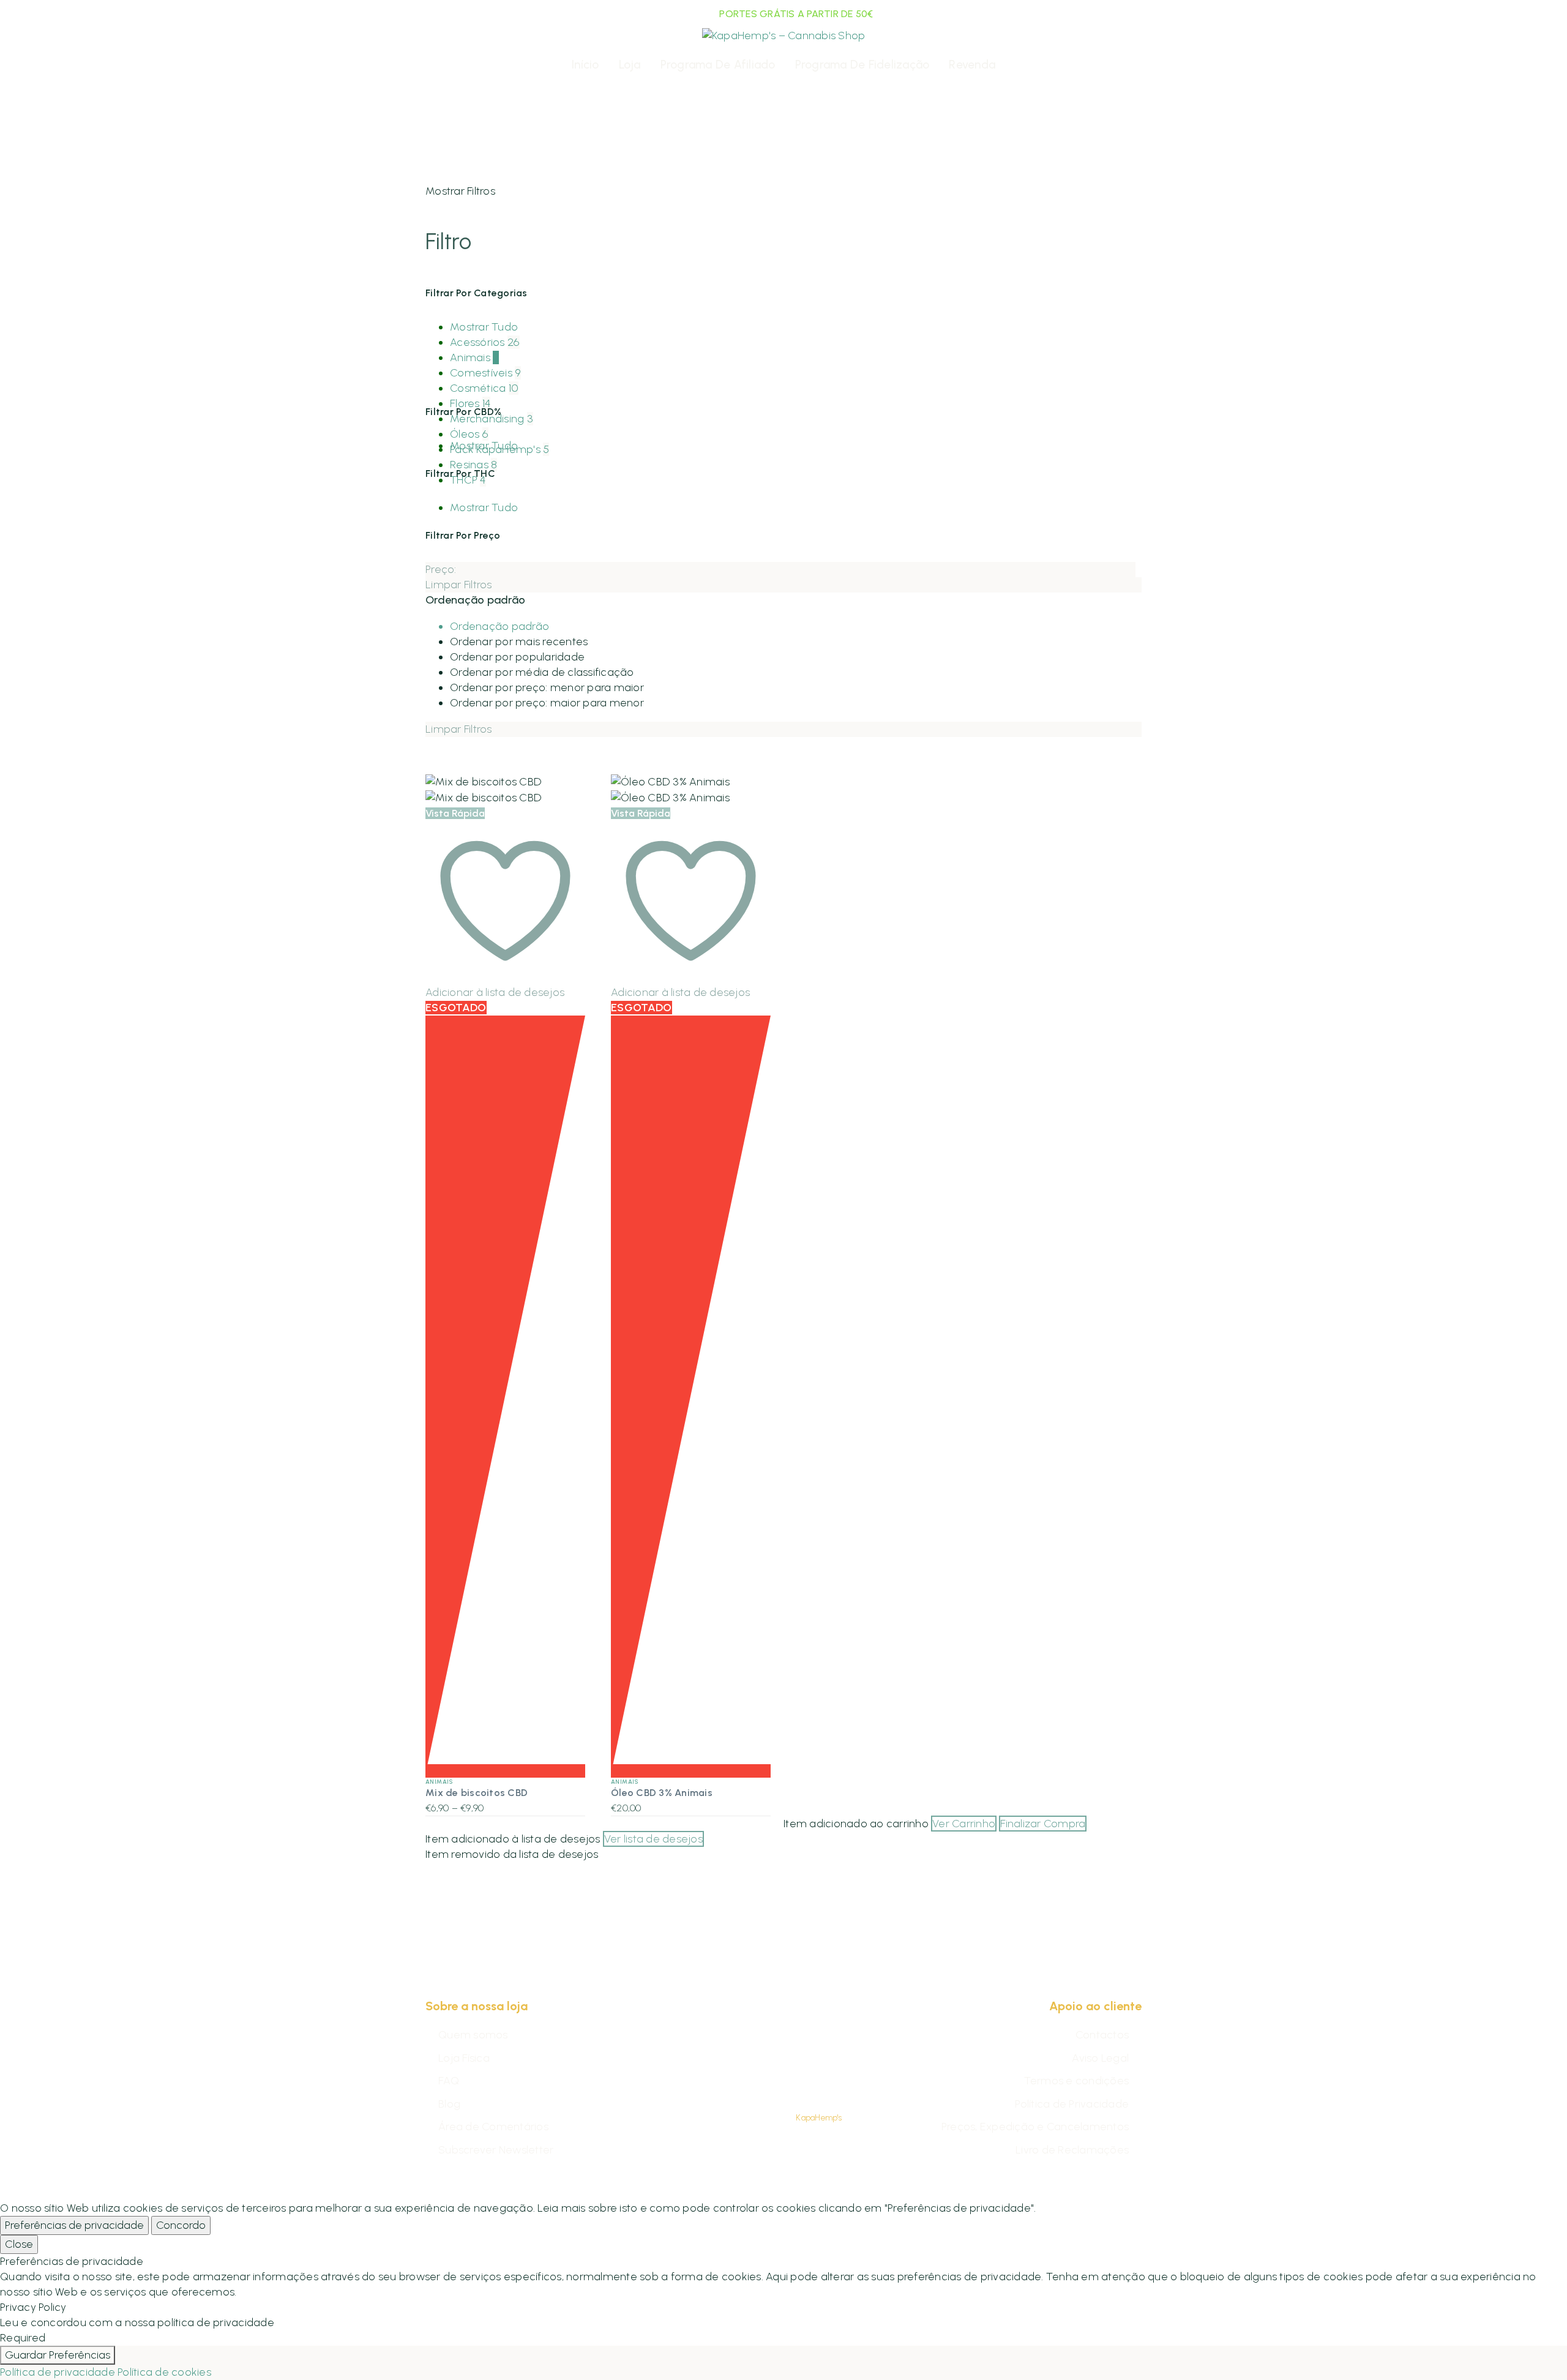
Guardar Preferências (58, 2355)
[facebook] (768, 2079)
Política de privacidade (58, 2372)
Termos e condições (1077, 2081)
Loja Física (464, 2058)
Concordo (181, 2225)
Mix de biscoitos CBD (477, 1793)
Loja (630, 65)
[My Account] (436, 65)
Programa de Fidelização (862, 65)
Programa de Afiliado (718, 65)
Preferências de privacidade (74, 2225)
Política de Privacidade (1072, 2104)
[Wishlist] (460, 65)
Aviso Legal (1100, 2058)
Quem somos (473, 2035)
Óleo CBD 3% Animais (662, 1793)
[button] (1112, 65)
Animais (439, 1782)
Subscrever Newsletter (496, 2150)
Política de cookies (164, 2372)
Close (19, 2244)
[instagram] (799, 2079)
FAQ (449, 2081)
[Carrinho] (1133, 65)
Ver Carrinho (964, 1824)
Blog (449, 2104)
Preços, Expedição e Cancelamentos (1035, 2127)
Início (585, 65)
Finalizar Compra (1043, 1824)
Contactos (1102, 2035)
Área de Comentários (493, 2127)
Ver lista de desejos (653, 1839)
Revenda (972, 65)
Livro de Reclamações (1072, 2150)
